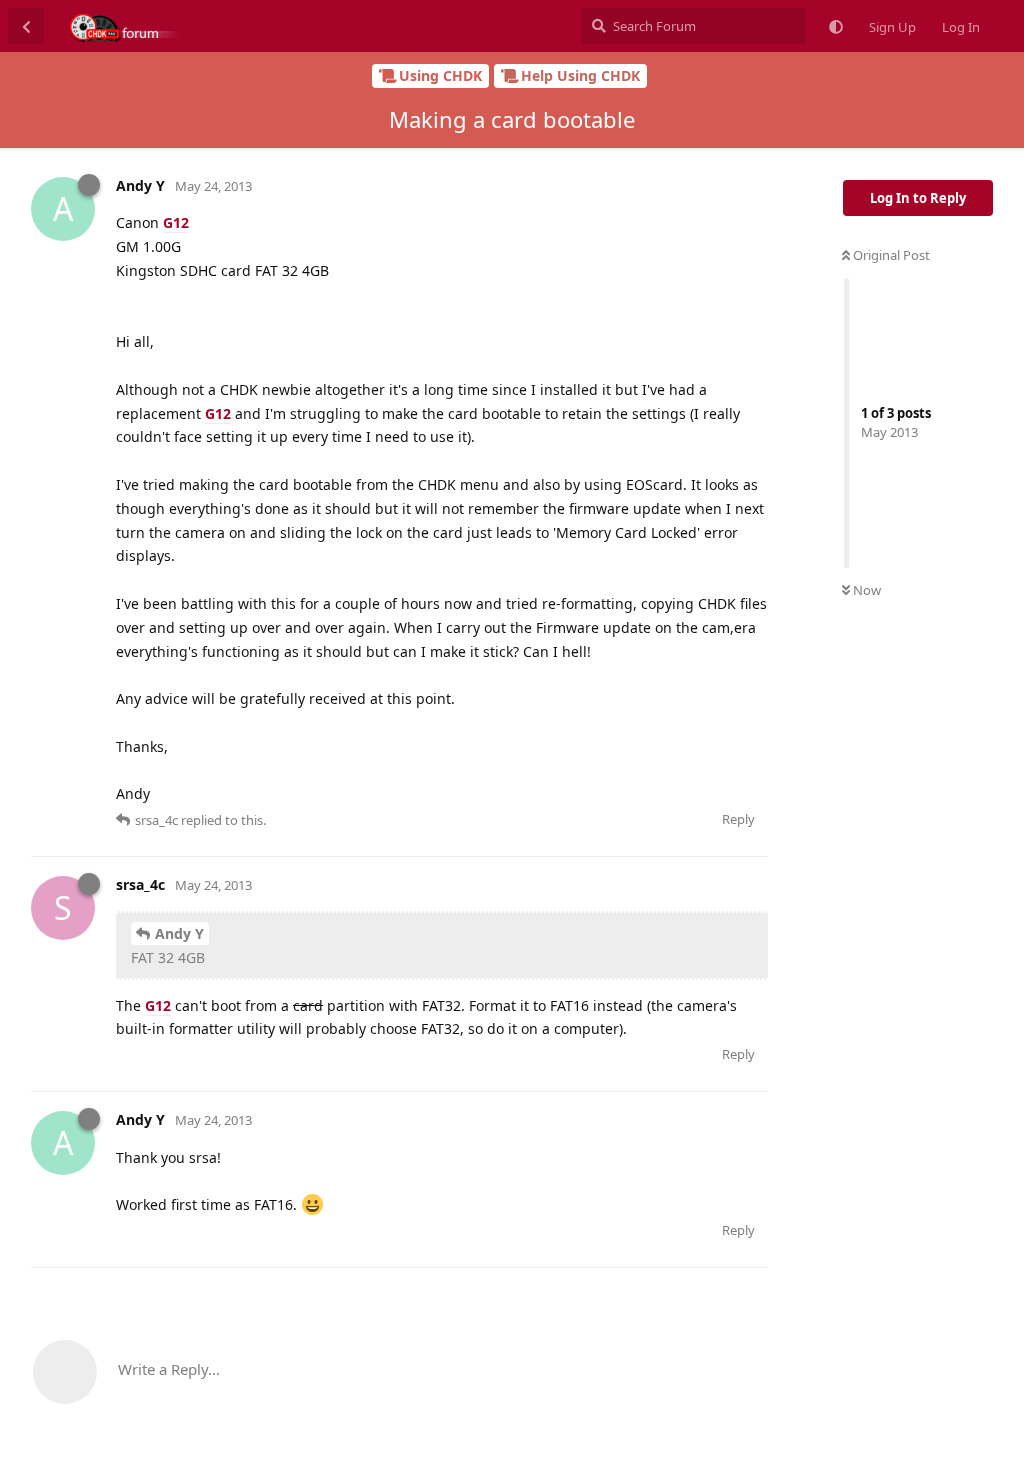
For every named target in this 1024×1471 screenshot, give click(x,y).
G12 (176, 222)
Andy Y (179, 933)
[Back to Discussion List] (26, 26)
